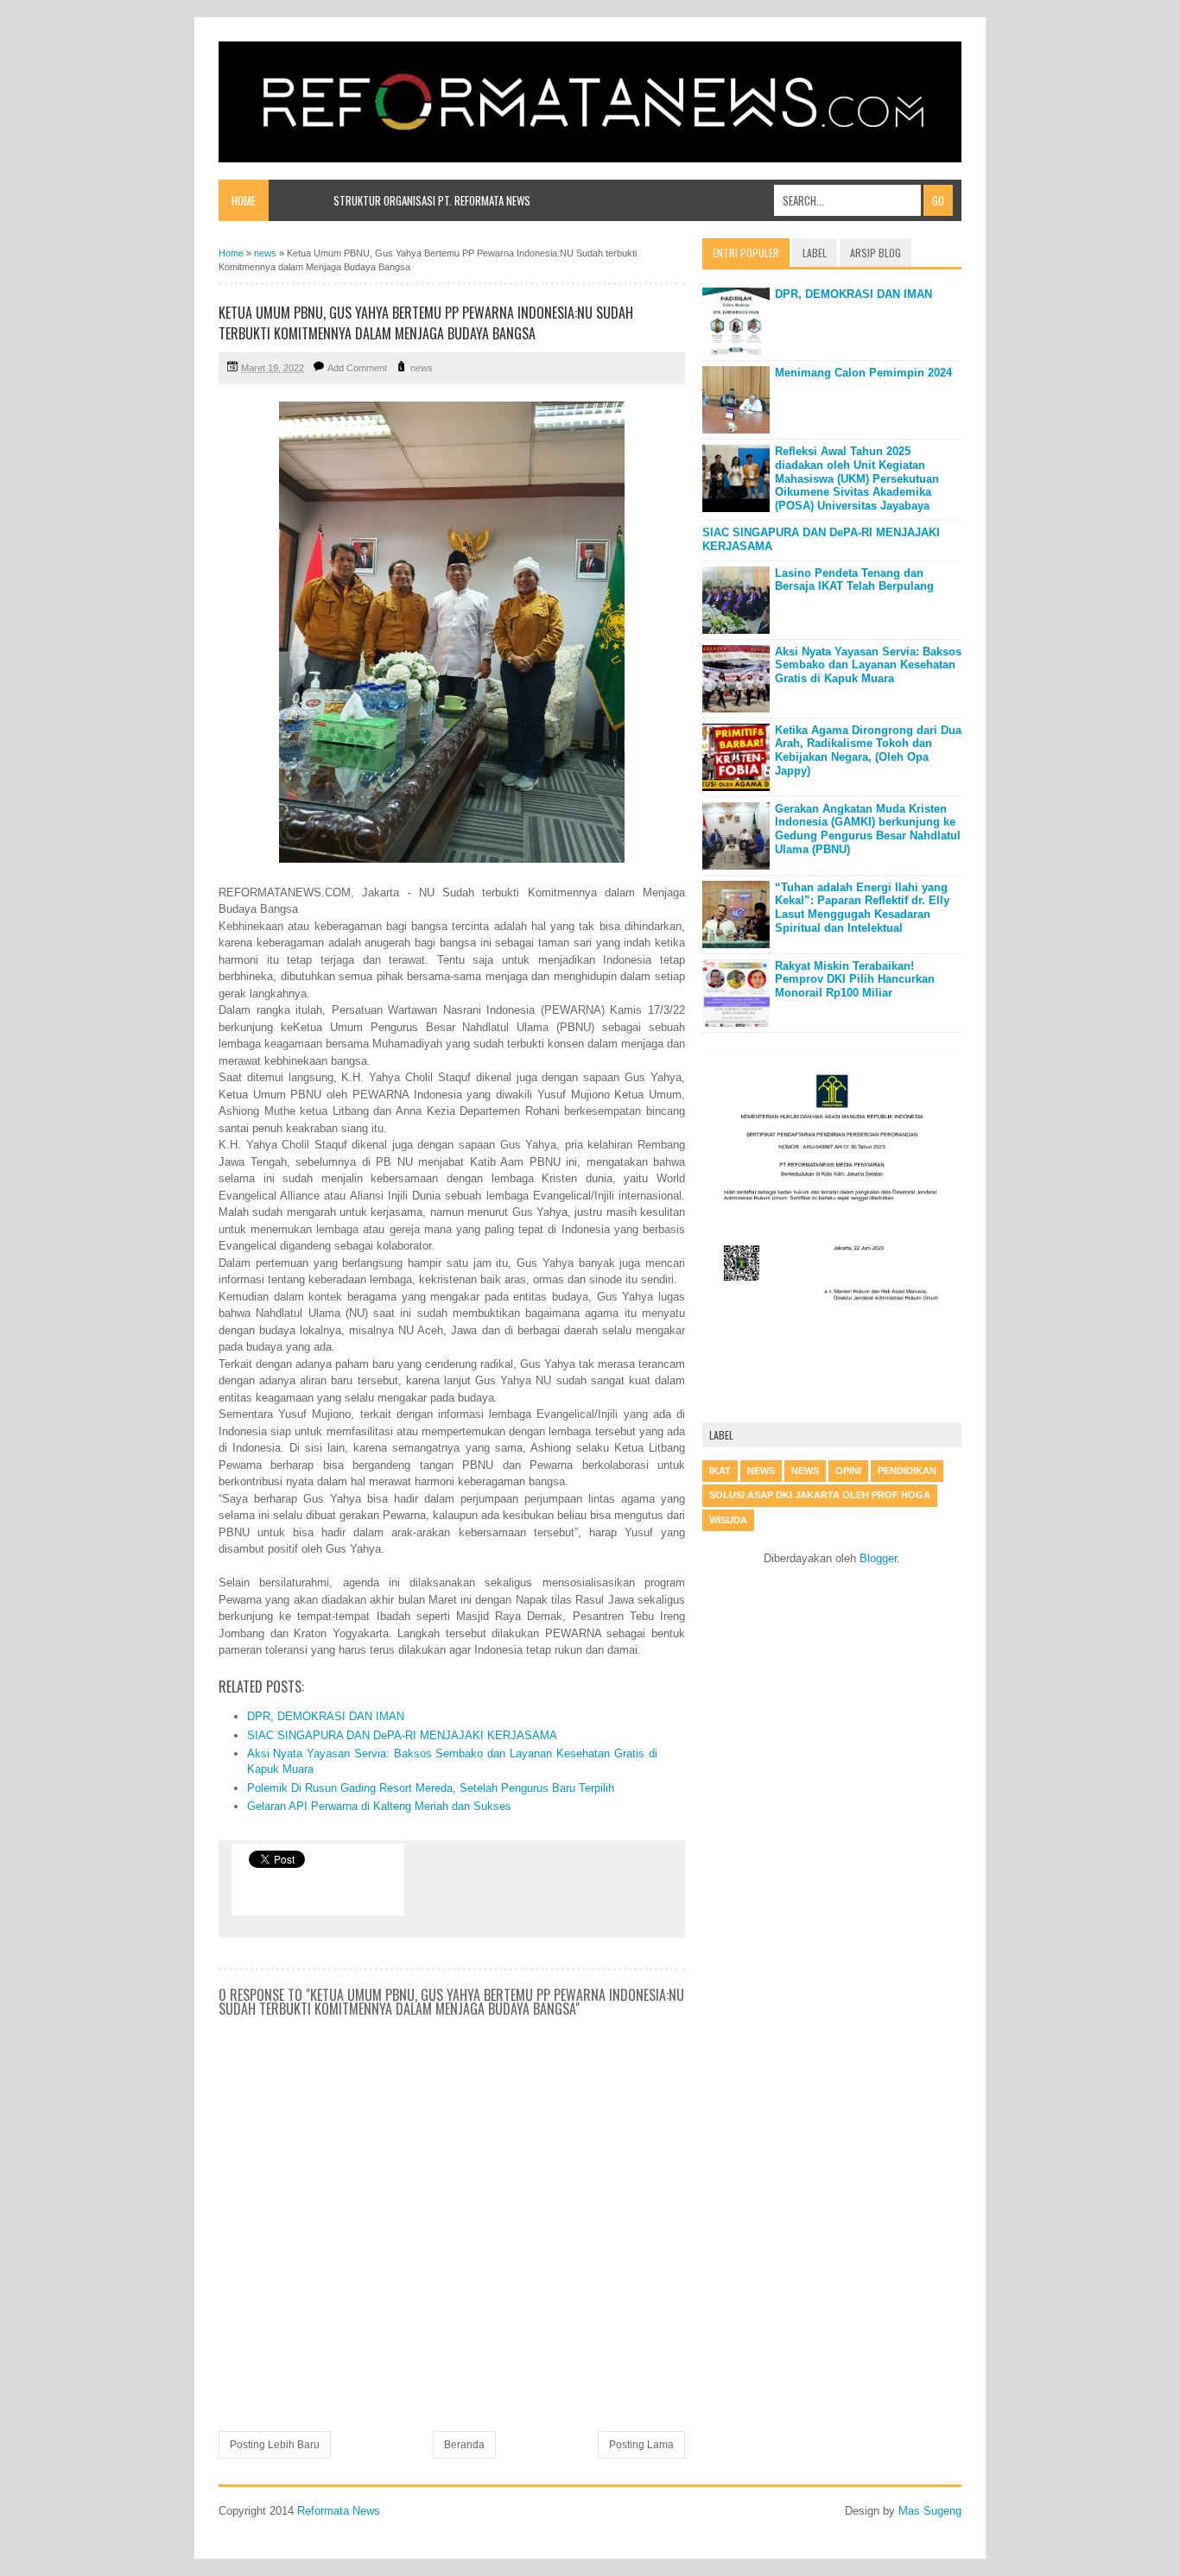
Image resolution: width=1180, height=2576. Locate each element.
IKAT (720, 1471)
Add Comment (357, 368)
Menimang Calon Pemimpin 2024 (863, 373)
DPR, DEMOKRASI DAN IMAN (326, 1716)
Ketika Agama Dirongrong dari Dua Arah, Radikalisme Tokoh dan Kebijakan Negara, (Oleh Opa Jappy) (868, 750)
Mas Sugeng (930, 2511)
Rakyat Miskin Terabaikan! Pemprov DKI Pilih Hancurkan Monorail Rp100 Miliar (855, 979)
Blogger (878, 1558)
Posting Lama (641, 2445)
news (422, 368)
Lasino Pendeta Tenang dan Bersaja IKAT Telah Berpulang (854, 580)
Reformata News (339, 2511)
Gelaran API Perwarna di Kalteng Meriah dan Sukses (379, 1806)
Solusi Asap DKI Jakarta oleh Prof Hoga (820, 1495)
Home (244, 200)
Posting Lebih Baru (275, 2445)
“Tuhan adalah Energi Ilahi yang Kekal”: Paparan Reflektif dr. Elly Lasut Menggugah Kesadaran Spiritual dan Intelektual (862, 908)
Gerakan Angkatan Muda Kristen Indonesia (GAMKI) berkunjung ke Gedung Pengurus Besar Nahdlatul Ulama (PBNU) (868, 829)
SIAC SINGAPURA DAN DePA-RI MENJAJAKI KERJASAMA (402, 1735)
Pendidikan (907, 1471)
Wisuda (728, 1520)
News (805, 1471)
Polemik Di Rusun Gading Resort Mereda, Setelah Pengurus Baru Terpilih (431, 1788)
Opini (848, 1471)
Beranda (464, 2445)
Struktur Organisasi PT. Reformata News (432, 200)
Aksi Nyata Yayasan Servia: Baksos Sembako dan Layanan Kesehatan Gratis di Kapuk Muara (868, 665)
